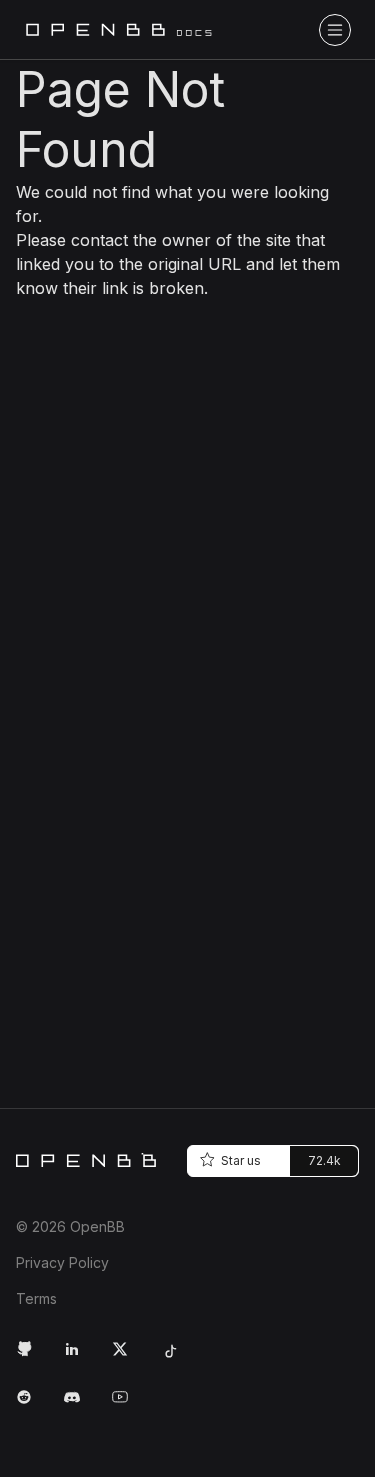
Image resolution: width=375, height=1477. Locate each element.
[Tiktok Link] (176, 1357)
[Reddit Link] (32, 1405)
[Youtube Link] (128, 1405)
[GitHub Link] (32, 1357)
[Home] (86, 1160)
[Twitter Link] (128, 1357)
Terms (36, 1298)
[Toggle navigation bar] (335, 30)
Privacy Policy (62, 1262)
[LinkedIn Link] (80, 1357)
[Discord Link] (80, 1405)
